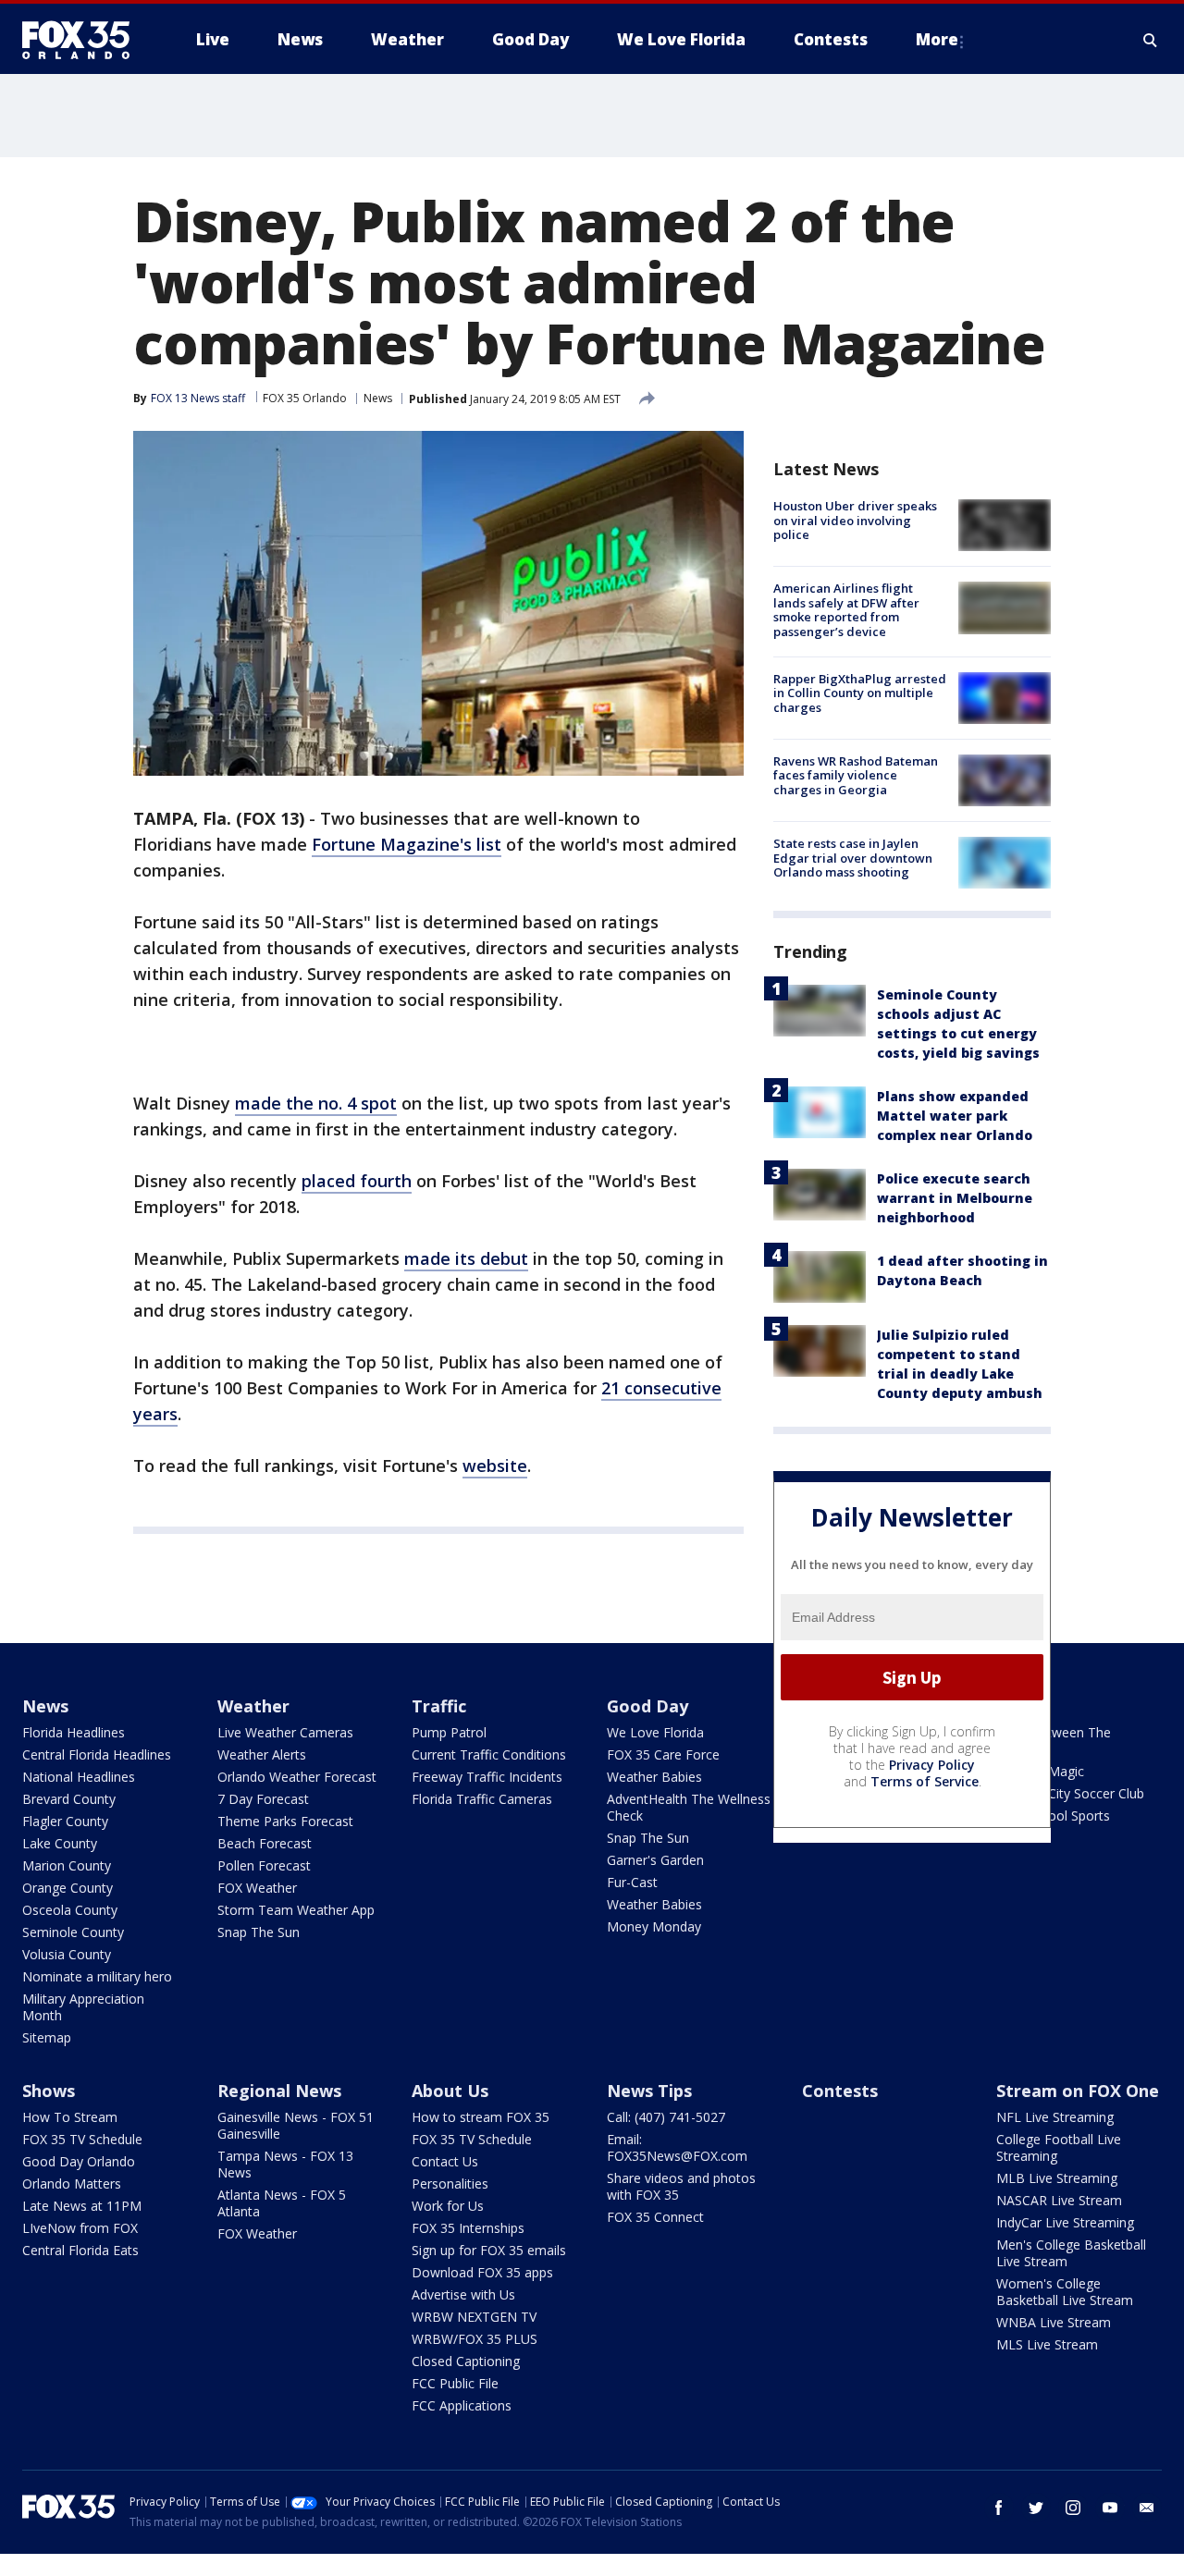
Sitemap (47, 2037)
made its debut (466, 1258)
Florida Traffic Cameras (482, 1799)
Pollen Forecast (264, 1865)
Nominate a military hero (97, 1976)
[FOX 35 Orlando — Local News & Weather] (83, 40)
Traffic (439, 1706)
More (937, 39)
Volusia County (67, 1954)
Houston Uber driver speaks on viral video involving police (855, 520)
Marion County (67, 1865)
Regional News (279, 2091)
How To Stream (70, 2117)
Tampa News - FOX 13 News (285, 2164)
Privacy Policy (932, 1765)
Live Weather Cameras (285, 1732)
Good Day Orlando (79, 2161)
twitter (1036, 2508)
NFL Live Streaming (1055, 2117)
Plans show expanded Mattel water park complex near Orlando (955, 1116)
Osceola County (70, 1910)
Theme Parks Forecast (285, 1821)
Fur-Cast (632, 1882)
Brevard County (69, 1799)
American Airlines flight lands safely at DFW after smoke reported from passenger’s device (846, 610)
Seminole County (73, 1932)
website (495, 1466)
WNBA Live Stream (1054, 2322)
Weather (253, 1706)
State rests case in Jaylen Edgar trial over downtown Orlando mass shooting (853, 858)
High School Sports (1053, 1815)
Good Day (647, 1706)
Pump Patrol (449, 1732)
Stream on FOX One (1078, 2091)
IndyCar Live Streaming (1065, 2222)
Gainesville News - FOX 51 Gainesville (296, 2125)
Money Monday (654, 1926)
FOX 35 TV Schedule (82, 2139)
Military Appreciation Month (83, 2007)
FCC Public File (455, 2383)
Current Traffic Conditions (489, 1754)
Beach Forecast (265, 1843)
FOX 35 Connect (655, 2217)
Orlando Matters (72, 2183)
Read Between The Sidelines (1054, 1741)
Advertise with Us (463, 2294)
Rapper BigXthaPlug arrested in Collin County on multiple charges (860, 693)
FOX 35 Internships (468, 2228)
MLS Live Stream (1047, 2344)
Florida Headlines (74, 1732)
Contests (840, 2091)
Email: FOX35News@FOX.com (677, 2147)
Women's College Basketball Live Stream (1065, 2292)
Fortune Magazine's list (407, 844)
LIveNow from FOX (80, 2228)
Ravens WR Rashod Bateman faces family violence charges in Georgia (856, 775)
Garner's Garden (655, 1860)
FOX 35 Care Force (663, 1754)
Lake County (60, 1843)
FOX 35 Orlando (305, 398)
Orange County (68, 1888)
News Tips (649, 2091)
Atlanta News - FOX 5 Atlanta (282, 2203)
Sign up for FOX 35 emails (489, 2250)
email (1147, 2508)
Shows (49, 2091)
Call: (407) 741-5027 (666, 2117)
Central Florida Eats (80, 2250)
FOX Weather (257, 1888)
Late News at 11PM (82, 2206)
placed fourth (357, 1181)
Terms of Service (925, 1781)
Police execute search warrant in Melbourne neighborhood (955, 1198)
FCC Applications (462, 2405)
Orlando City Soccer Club (1070, 1793)
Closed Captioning (466, 2361)
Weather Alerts (262, 1754)
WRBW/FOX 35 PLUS (475, 2339)
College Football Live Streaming (1059, 2147)
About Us (450, 2091)
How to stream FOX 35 (481, 2117)
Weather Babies (654, 1777)
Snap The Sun (259, 1932)
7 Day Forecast (263, 1799)
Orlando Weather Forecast (297, 1777)
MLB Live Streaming (1057, 2178)
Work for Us (448, 2206)
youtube (1110, 2508)
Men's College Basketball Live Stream (1071, 2253)
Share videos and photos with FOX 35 (681, 2186)
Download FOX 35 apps (482, 2272)
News (378, 398)
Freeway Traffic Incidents (487, 1777)
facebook (999, 2508)
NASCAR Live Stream (1059, 2200)
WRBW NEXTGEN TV (474, 2317)
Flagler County (65, 1821)
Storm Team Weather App (296, 1910)
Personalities (450, 2183)
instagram (1073, 2508)
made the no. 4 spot (316, 1103)
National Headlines (79, 1777)
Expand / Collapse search (1151, 40)
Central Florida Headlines (97, 1754)
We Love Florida (655, 1732)
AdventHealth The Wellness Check (689, 1807)
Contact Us (445, 2161)
